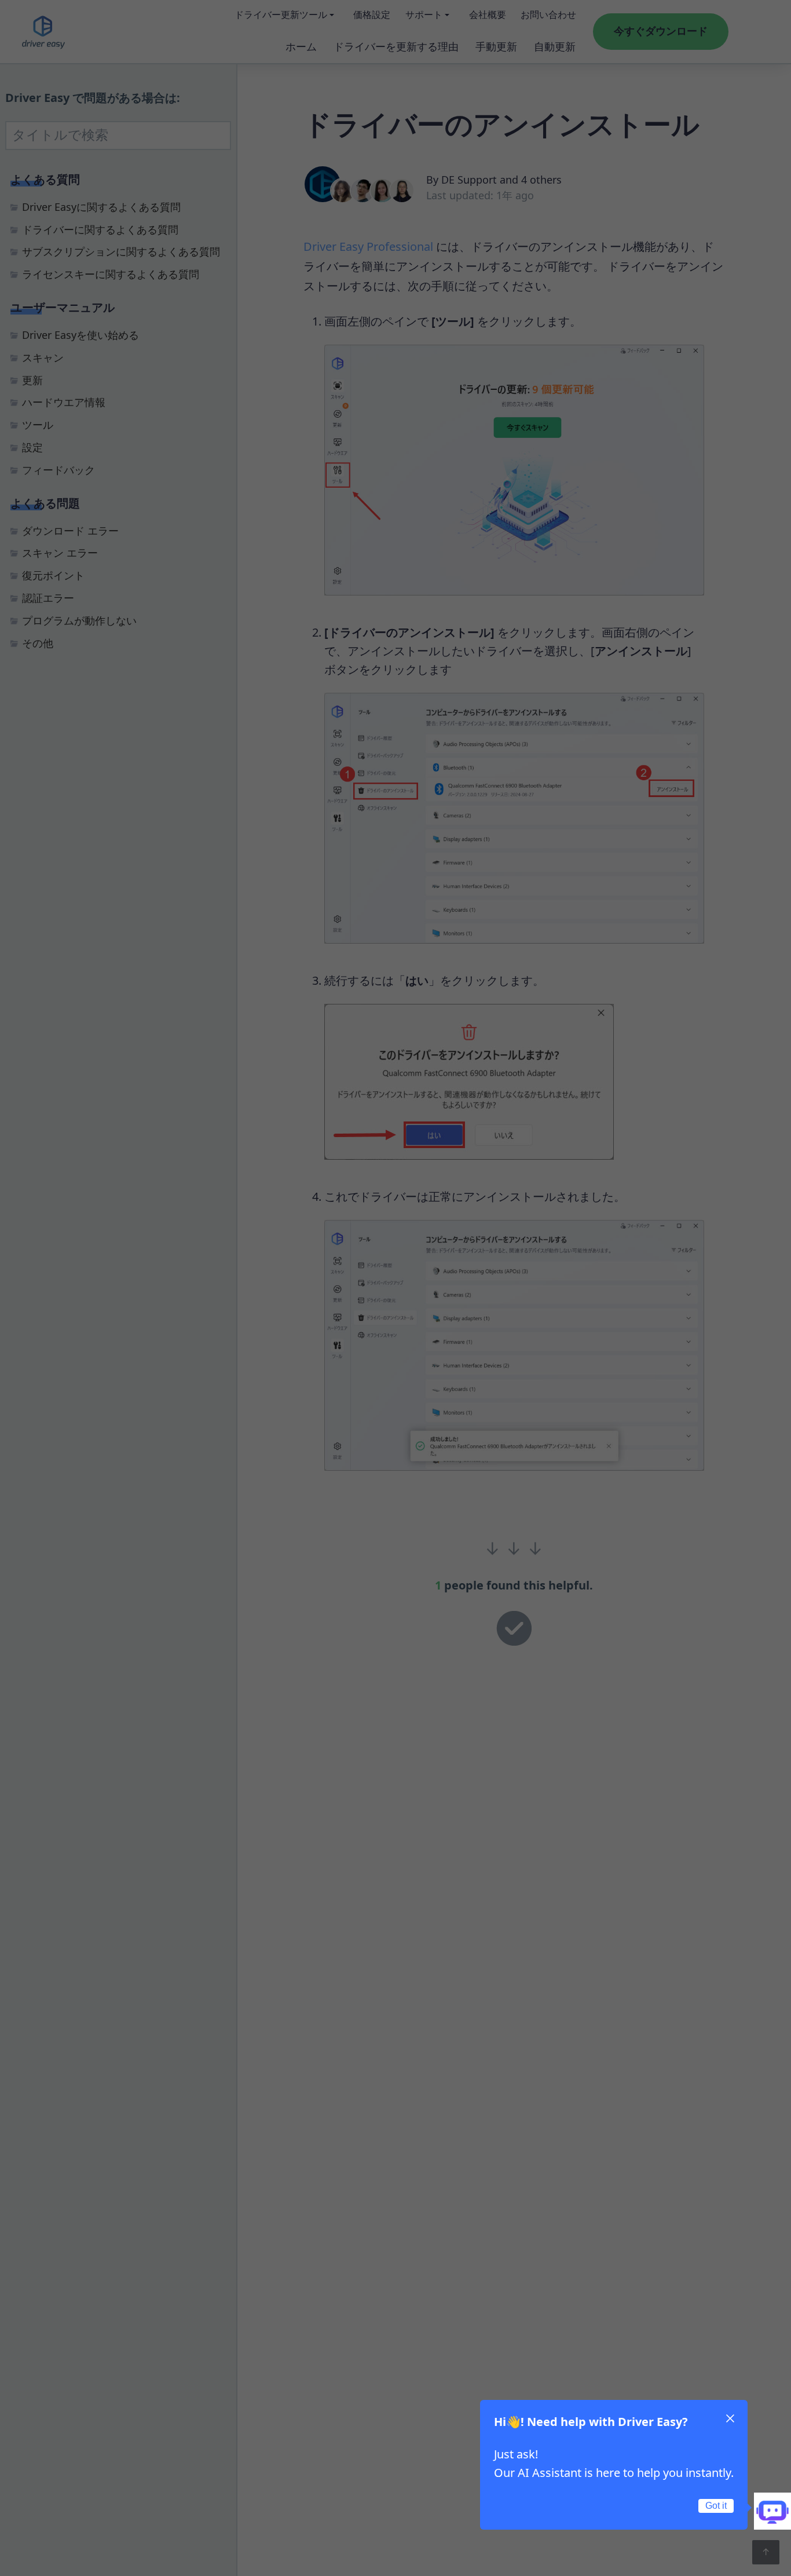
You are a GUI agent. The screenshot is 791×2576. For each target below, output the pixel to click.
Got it (716, 2506)
